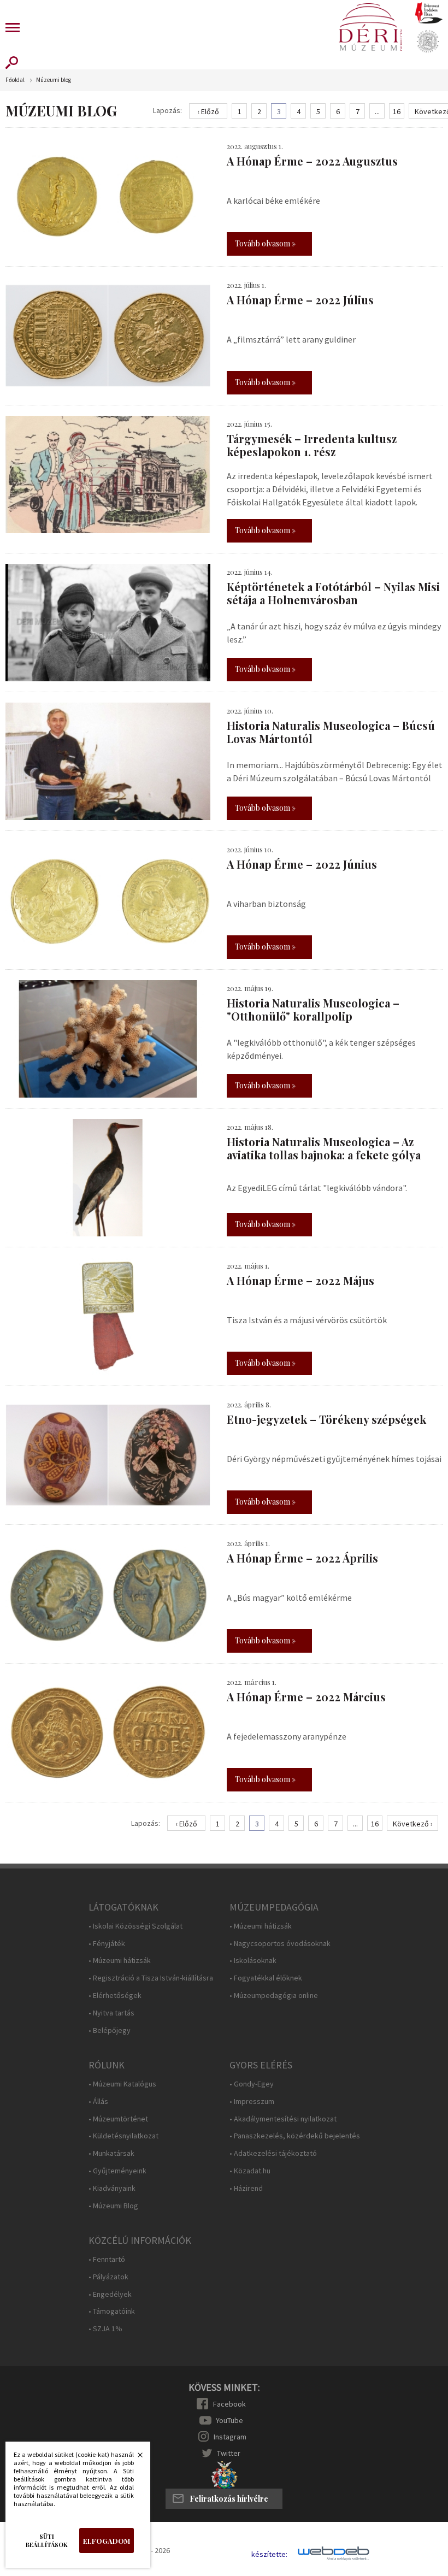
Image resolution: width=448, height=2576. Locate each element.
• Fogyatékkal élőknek (266, 1978)
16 (397, 111)
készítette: (269, 2554)
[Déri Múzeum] (370, 27)
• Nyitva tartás (111, 2013)
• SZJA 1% (105, 2329)
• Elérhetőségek (115, 1996)
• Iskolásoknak (253, 1961)
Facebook (229, 2404)
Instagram (230, 2437)
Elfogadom (107, 2541)
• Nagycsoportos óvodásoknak (280, 1944)
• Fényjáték (107, 1944)
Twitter (229, 2453)
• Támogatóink (112, 2311)
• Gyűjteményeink (117, 2171)
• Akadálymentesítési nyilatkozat (283, 2119)
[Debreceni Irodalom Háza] (429, 13)
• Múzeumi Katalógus (122, 2084)
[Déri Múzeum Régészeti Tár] (428, 42)
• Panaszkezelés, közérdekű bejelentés (295, 2136)
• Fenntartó (107, 2259)
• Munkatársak (111, 2153)
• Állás (98, 2102)
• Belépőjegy (110, 2030)
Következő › (413, 1824)
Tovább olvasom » (265, 243)
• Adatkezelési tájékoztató (273, 2153)
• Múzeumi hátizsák (120, 1961)
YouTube (229, 2420)
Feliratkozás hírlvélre (229, 2499)
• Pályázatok (108, 2277)
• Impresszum (252, 2102)
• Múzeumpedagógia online (274, 1996)
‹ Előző (208, 111)
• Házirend (246, 2188)
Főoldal (15, 80)
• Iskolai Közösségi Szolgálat (135, 1926)
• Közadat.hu (250, 2171)
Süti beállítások (47, 2540)
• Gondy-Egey (252, 2084)
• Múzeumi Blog (113, 2206)
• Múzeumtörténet (118, 2119)
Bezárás (134, 2458)
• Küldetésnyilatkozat (123, 2136)
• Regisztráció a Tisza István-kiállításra (151, 1978)
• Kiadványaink (112, 2188)
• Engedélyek (110, 2294)
